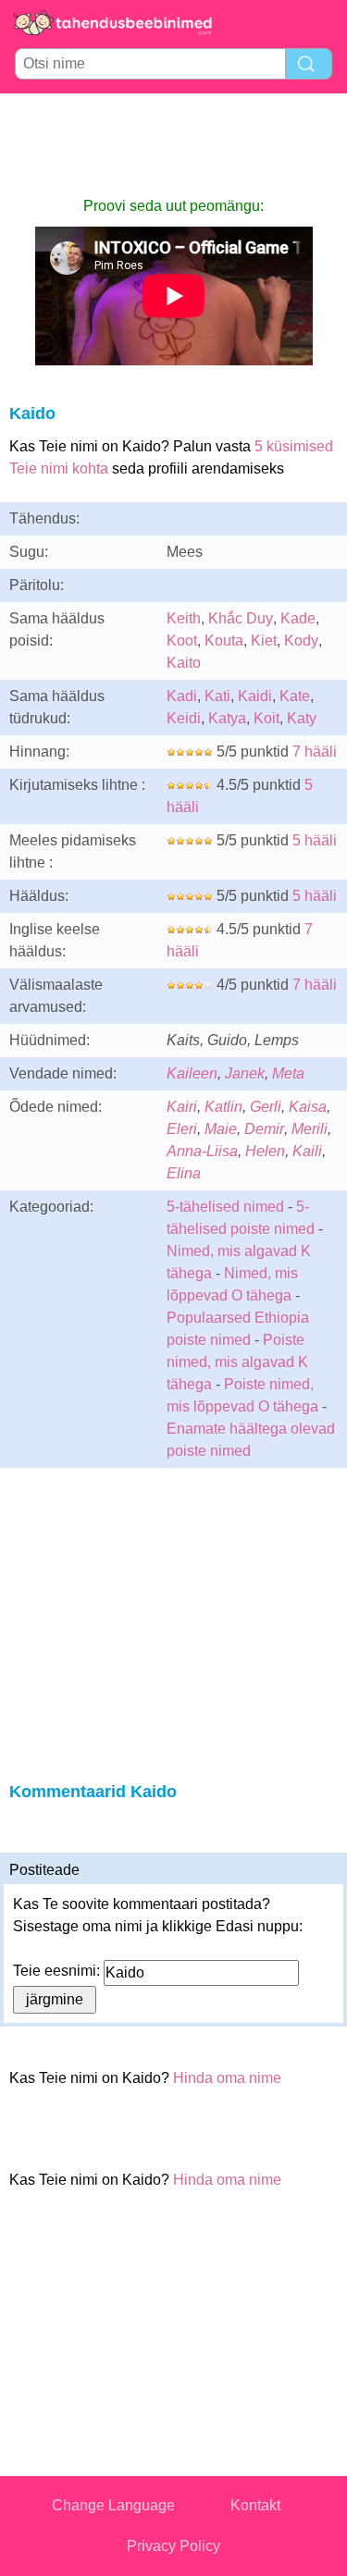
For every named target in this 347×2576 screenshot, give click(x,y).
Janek (245, 1073)
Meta (288, 1073)
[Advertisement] (174, 144)
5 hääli (315, 840)
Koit (266, 718)
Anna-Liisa (202, 1151)
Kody (301, 641)
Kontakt (255, 2505)
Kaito (184, 663)
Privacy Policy (173, 2546)
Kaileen (192, 1073)
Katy (302, 718)
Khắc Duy (241, 618)
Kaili (307, 1151)
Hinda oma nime (227, 2078)
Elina (184, 1173)
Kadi (182, 696)
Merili (310, 1129)
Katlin (223, 1107)
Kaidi (255, 696)
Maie (221, 1129)
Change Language (113, 2505)
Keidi (184, 718)
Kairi (182, 1107)
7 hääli (315, 752)
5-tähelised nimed (227, 1207)
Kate (295, 696)
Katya (227, 718)
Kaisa (308, 1107)
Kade (298, 618)
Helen (265, 1151)
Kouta (224, 641)
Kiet (264, 641)
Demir (264, 1129)
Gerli (266, 1107)
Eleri (182, 1129)
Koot (182, 641)
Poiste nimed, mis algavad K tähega (237, 1362)
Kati (217, 696)
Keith (184, 618)
